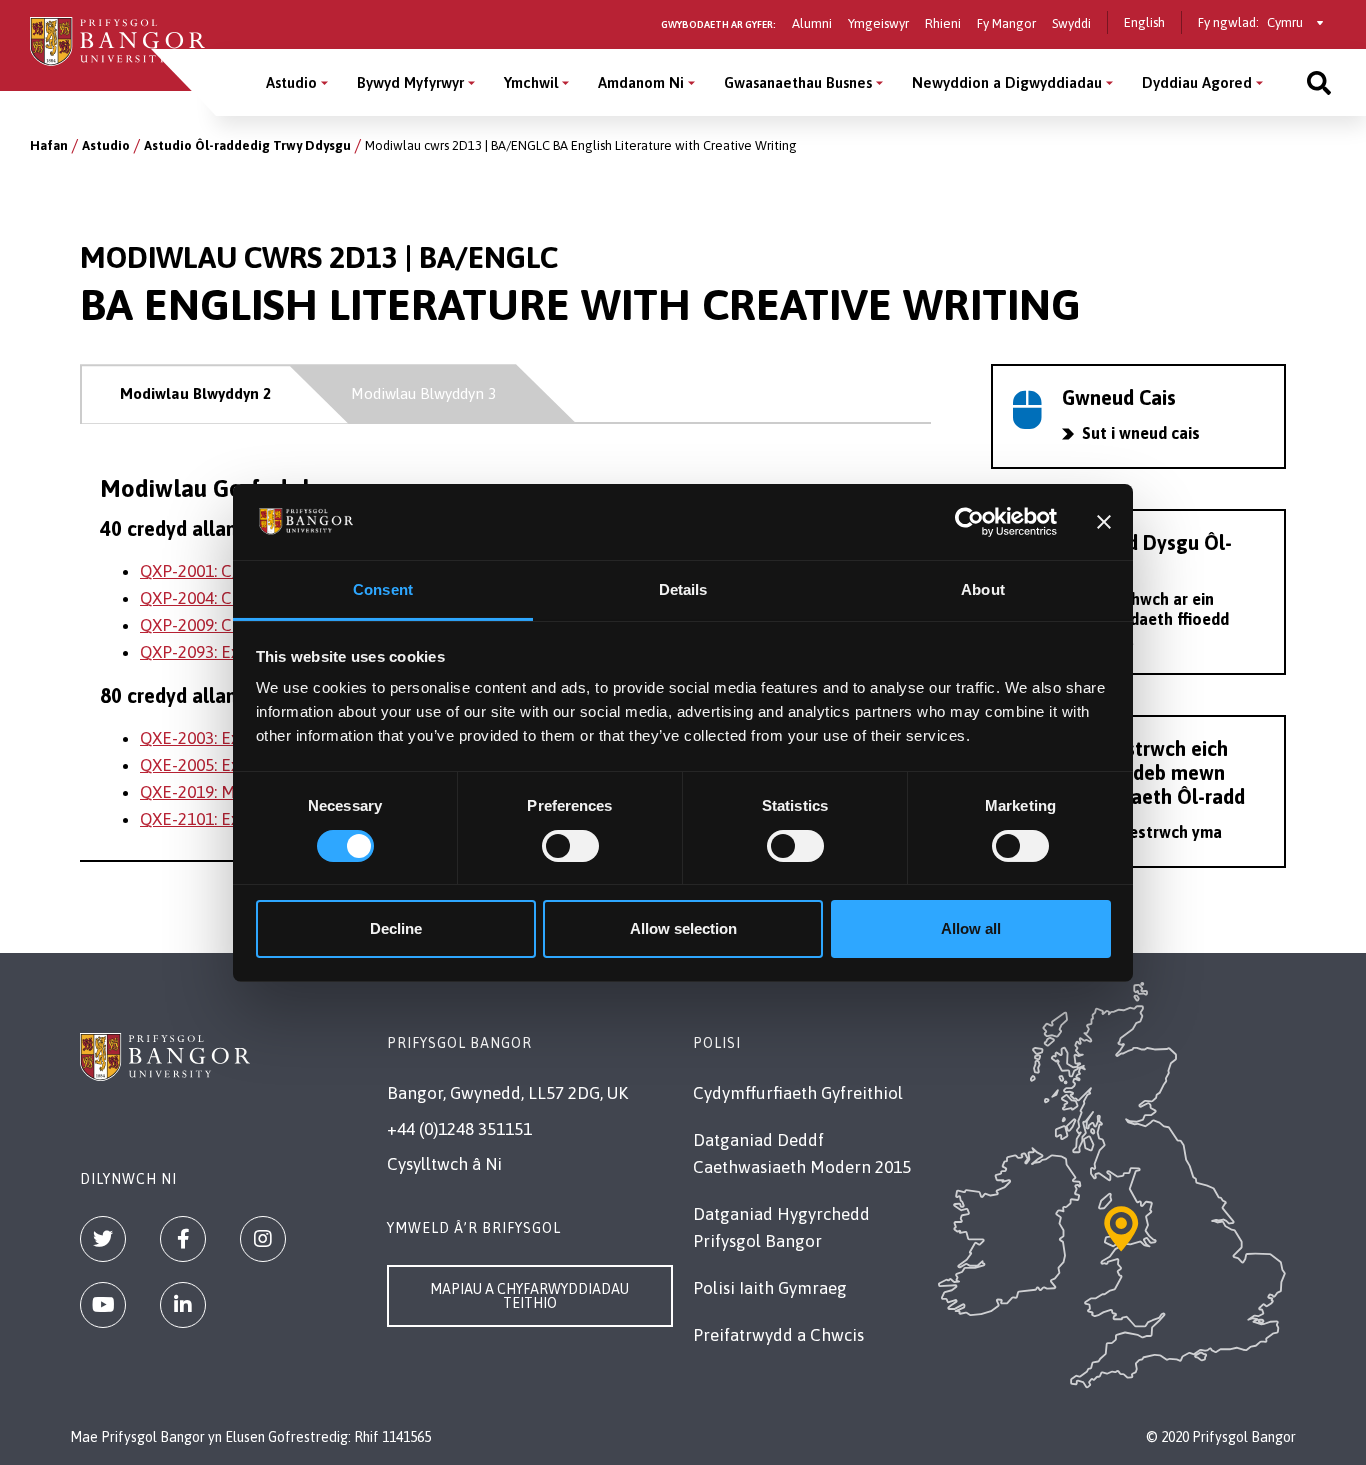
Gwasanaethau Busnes (798, 82)
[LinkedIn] (183, 1305)
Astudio (291, 82)
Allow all (971, 928)
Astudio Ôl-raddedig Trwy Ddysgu (247, 145)
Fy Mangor (1006, 23)
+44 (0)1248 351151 (459, 1129)
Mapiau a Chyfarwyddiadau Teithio (529, 1296)
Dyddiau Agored (1197, 82)
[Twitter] (103, 1239)
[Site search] (1319, 82)
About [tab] (983, 589)
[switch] (570, 846)
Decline (396, 928)
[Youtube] (103, 1305)
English (1144, 22)
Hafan (49, 145)
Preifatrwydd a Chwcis (778, 1335)
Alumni (812, 23)
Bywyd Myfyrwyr (410, 82)
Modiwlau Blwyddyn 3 (423, 393)
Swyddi (1071, 23)
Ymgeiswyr (878, 23)
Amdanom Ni (641, 82)
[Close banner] (1104, 522)
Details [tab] (683, 589)
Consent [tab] (383, 589)
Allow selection (683, 928)
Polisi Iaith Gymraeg (770, 1288)
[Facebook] (183, 1239)
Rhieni (943, 23)
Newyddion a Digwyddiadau (1007, 82)
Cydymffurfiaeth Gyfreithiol (798, 1093)
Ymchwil (531, 82)
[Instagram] (263, 1239)
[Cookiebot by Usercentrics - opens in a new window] (969, 522)
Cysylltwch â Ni (444, 1164)
